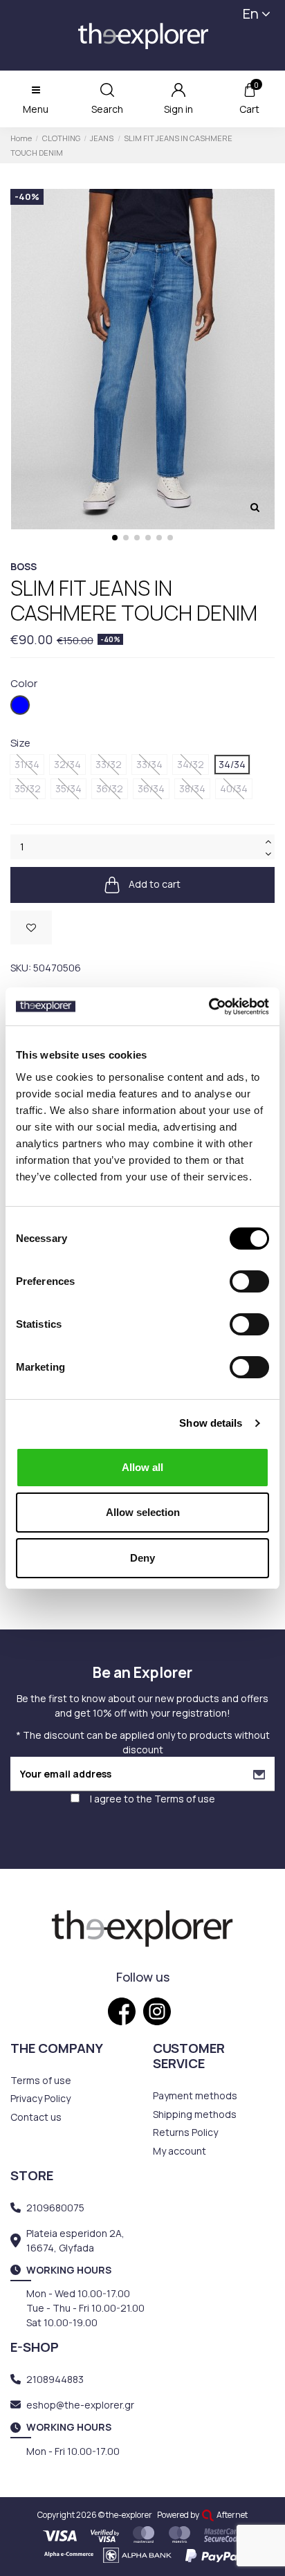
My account (180, 2151)
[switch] (249, 1281)
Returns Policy (185, 2132)
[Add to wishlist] (31, 928)
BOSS (24, 566)
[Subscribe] (259, 1774)
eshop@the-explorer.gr (80, 2405)
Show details (211, 1423)
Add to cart (154, 884)
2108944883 (55, 2379)
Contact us (36, 2117)
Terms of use (185, 1799)
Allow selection (143, 1512)
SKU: (21, 968)
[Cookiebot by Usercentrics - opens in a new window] (209, 1007)
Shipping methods (195, 2114)
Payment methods (195, 2095)
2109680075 (55, 2208)
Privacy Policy (40, 2098)
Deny (142, 1558)
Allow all (142, 1467)
